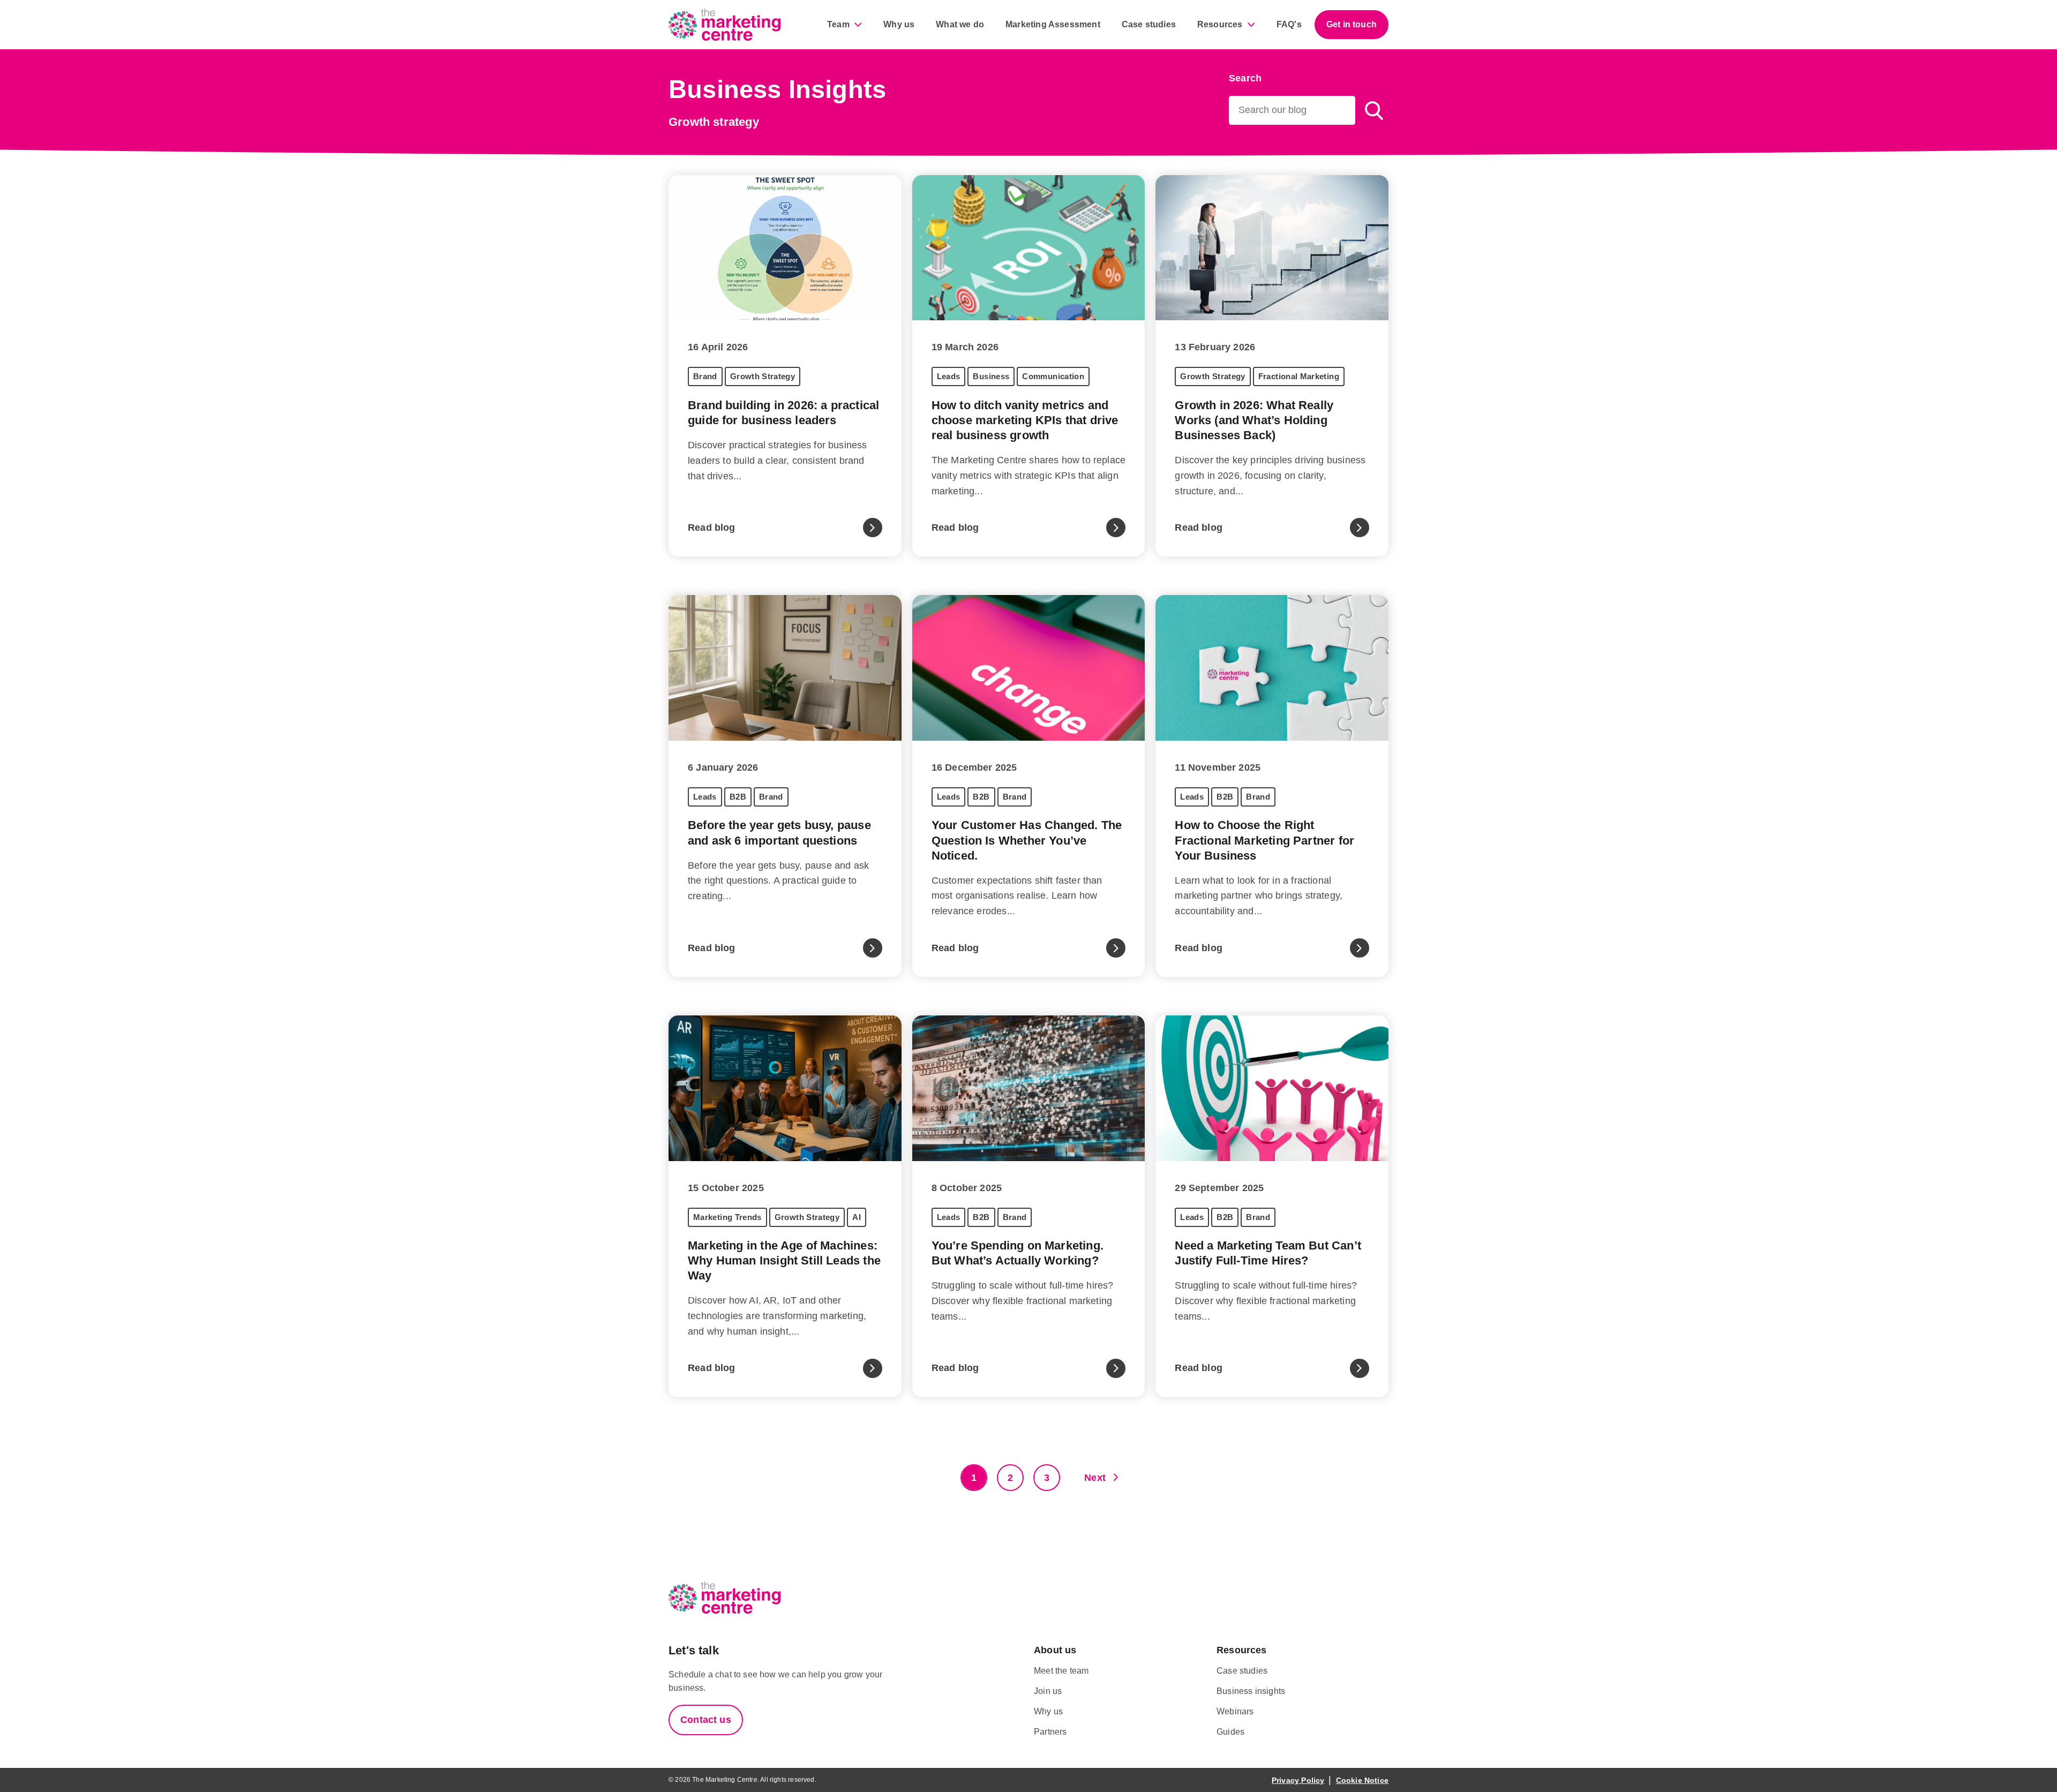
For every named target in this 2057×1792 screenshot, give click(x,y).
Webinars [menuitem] (1235, 1711)
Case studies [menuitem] (1242, 1671)
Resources (1220, 24)
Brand (705, 376)
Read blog (712, 528)
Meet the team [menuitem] (1061, 1671)
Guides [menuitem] (1230, 1732)
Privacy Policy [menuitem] (1298, 1780)
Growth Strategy (763, 376)
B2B (738, 797)
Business (991, 376)
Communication (1053, 376)
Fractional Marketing (1299, 376)
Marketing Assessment (1053, 24)
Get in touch (1352, 24)
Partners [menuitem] (1050, 1732)
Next (1095, 1478)
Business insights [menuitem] (1251, 1691)
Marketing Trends (727, 1217)
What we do (960, 24)
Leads (949, 376)
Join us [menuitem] (1048, 1691)
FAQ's (1289, 24)
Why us (899, 24)
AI (857, 1217)
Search (1245, 78)
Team (838, 24)
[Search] (1374, 110)
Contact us (706, 1720)
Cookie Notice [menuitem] (1362, 1780)
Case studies (1149, 24)
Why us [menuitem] (1048, 1711)
